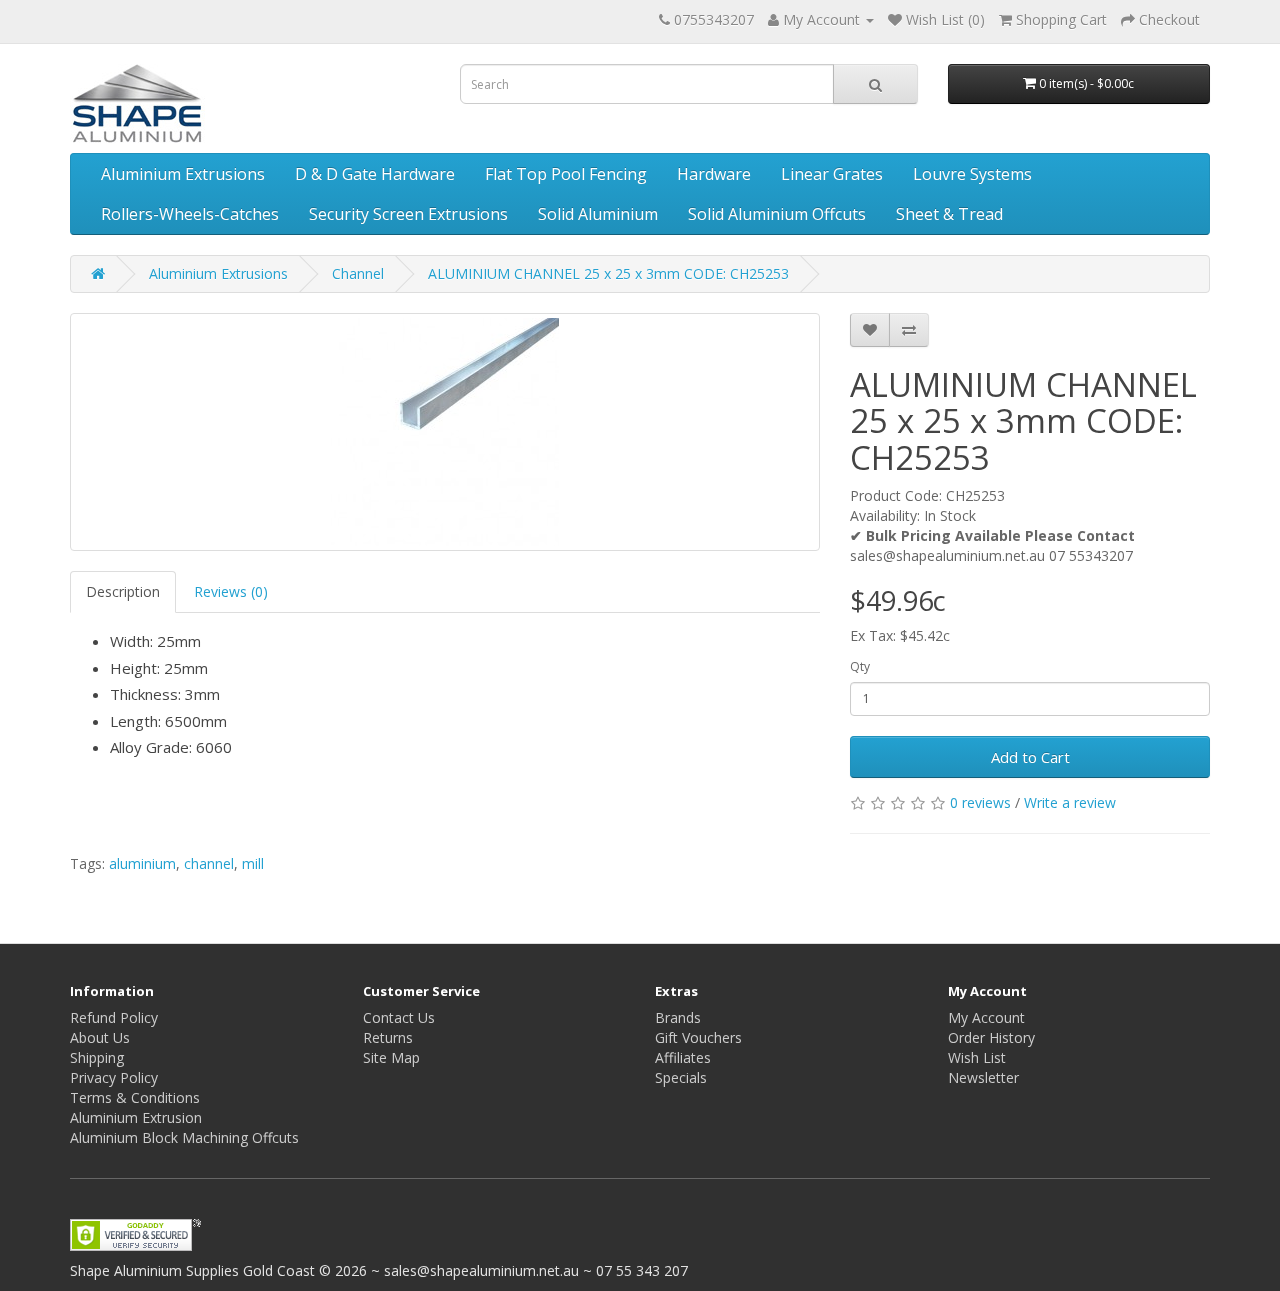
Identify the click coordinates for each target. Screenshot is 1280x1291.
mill (253, 863)
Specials (681, 1077)
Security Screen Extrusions (408, 214)
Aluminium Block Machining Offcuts (184, 1137)
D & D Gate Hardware (375, 174)
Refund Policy (114, 1017)
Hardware (714, 174)
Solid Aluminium (598, 214)
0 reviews (980, 802)
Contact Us (399, 1017)
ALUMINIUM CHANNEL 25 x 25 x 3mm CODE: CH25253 (608, 273)
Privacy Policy (114, 1077)
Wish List (977, 1057)
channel (209, 863)
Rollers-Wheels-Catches (190, 214)
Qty (860, 666)
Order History (991, 1037)
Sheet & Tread (949, 214)
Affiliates (683, 1057)
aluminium (142, 863)
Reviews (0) (231, 591)
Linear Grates (832, 174)
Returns (388, 1037)
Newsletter (983, 1077)
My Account (986, 1017)
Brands (678, 1017)
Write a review (1070, 802)
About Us (100, 1037)
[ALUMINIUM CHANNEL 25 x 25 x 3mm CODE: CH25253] (445, 432)
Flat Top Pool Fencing (566, 174)
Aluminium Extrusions (183, 174)
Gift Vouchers (698, 1037)
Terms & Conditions (135, 1097)
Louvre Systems (972, 174)
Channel (358, 273)
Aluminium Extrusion (136, 1117)
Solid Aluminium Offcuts (777, 214)
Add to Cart (1030, 757)
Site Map (391, 1057)
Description (123, 591)
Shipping (97, 1057)
